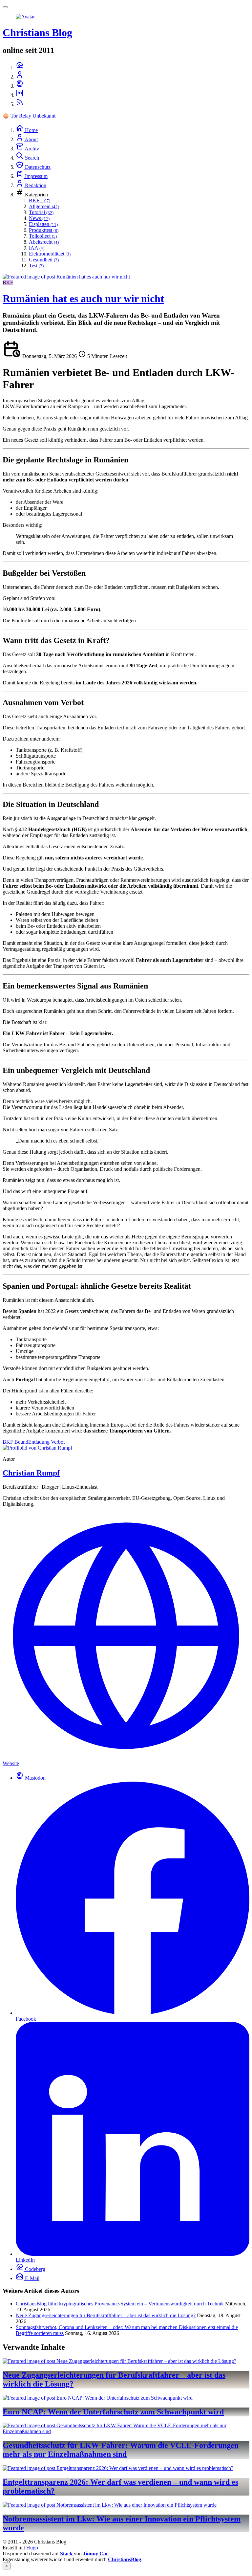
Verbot (58, 1442)
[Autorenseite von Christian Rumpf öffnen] (37, 1448)
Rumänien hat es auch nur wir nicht (83, 299)
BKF (8, 283)
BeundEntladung (32, 1442)
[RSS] (20, 104)
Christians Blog (37, 33)
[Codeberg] (20, 67)
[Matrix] (20, 95)
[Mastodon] (20, 86)
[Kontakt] (20, 77)
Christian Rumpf (31, 1473)
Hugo (32, 2548)
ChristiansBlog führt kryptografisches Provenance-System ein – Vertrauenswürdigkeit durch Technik (120, 2304)
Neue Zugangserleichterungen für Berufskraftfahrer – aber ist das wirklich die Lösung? (106, 2315)
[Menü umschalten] (5, 7)
